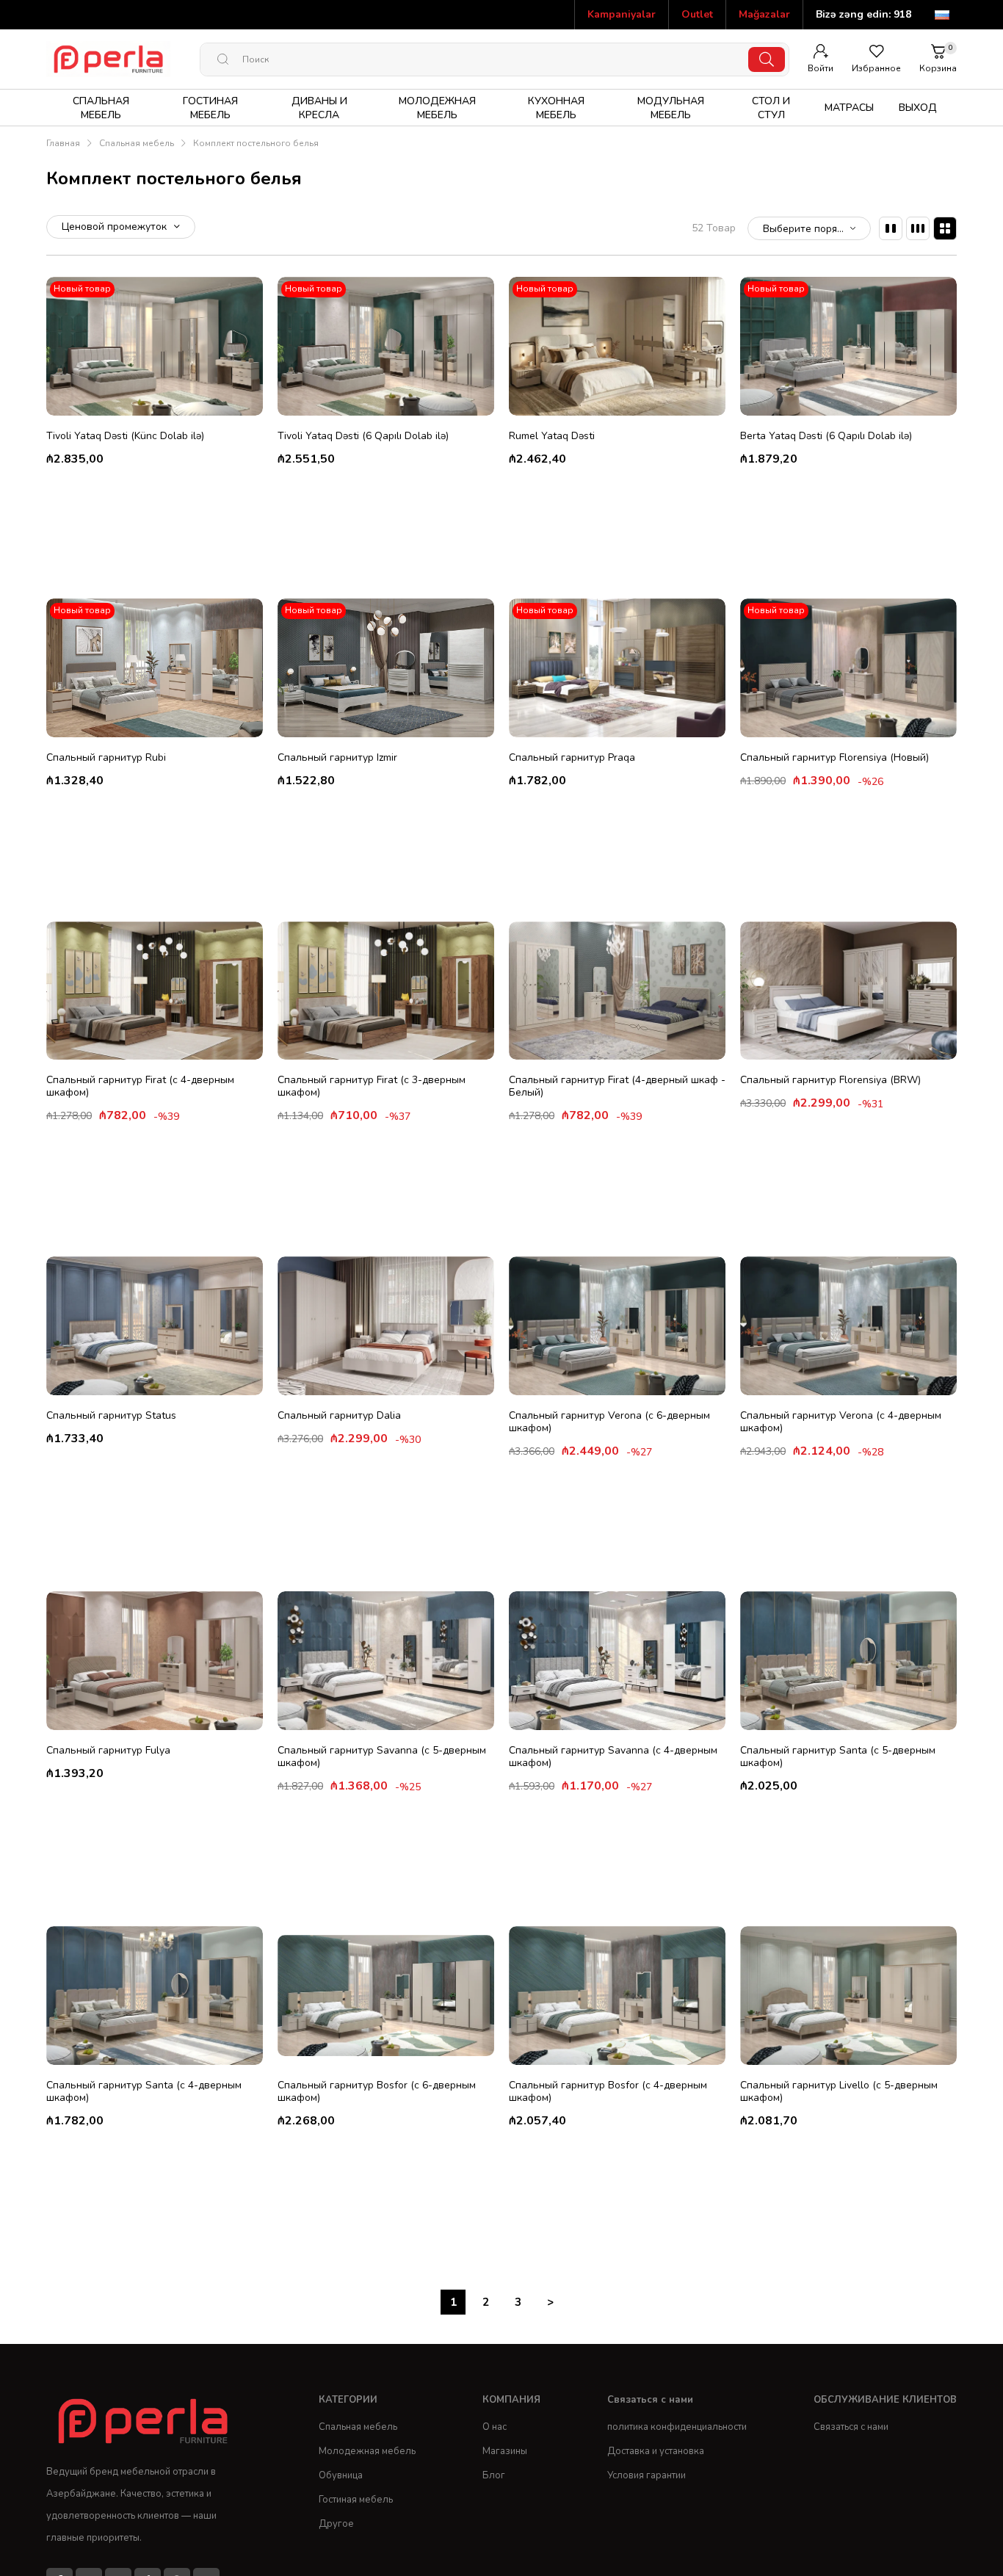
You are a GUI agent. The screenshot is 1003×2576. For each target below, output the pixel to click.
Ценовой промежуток (116, 227)
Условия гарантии (647, 2475)
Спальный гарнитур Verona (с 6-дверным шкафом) (609, 1422)
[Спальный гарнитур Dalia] (386, 1326)
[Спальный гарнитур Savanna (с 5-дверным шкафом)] (386, 1661)
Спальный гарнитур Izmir (337, 757)
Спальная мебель (358, 2427)
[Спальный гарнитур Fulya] (155, 1661)
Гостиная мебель (356, 2500)
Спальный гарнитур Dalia (339, 1415)
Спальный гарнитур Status (111, 1415)
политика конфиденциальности (677, 2427)
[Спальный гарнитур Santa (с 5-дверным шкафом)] (848, 1661)
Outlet (697, 14)
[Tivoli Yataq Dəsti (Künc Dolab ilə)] (155, 346)
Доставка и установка (656, 2451)
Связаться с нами (851, 2427)
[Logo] (146, 2421)
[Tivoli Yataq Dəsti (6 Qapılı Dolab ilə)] (386, 346)
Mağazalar (764, 14)
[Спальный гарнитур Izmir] (386, 668)
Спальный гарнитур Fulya (108, 1750)
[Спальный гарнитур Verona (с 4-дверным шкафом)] (848, 1326)
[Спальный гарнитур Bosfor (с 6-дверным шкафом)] (386, 1996)
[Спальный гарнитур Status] (155, 1326)
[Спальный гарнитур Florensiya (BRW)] (848, 991)
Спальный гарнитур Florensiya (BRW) (830, 1080)
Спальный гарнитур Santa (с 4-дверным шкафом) (144, 2091)
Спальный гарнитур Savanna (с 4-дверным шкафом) (613, 1756)
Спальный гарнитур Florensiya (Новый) (834, 757)
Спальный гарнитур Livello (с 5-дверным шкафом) (839, 2091)
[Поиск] (767, 59)
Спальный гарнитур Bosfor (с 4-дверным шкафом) (608, 2091)
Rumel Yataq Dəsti (552, 436)
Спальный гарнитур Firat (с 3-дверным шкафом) (372, 1086)
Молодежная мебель (367, 2451)
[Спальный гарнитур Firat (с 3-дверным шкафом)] (386, 991)
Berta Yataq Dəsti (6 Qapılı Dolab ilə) (826, 436)
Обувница (341, 2475)
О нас (495, 2427)
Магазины (505, 2451)
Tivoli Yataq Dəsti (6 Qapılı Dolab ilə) (363, 436)
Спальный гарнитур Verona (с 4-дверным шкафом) (841, 1422)
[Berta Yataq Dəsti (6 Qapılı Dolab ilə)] (848, 346)
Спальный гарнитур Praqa (572, 757)
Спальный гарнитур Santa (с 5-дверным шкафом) (838, 1756)
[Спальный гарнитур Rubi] (155, 668)
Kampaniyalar (622, 14)
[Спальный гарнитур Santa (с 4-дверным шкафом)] (155, 1996)
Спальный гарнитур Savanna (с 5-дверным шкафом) (382, 1756)
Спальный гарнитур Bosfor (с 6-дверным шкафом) (377, 2091)
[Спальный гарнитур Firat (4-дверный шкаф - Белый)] (617, 991)
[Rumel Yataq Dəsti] (617, 346)
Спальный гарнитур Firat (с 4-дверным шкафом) (140, 1086)
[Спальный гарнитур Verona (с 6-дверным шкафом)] (617, 1326)
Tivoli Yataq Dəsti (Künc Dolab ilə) (125, 436)
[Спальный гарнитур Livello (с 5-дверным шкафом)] (848, 1996)
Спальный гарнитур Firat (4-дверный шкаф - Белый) (617, 1086)
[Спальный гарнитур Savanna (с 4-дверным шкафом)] (617, 1661)
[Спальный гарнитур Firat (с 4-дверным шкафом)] (155, 991)
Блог (494, 2475)
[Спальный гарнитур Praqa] (617, 668)
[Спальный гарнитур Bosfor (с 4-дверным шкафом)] (617, 1996)
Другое (336, 2524)
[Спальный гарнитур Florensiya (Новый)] (848, 668)
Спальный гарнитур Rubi (106, 757)
